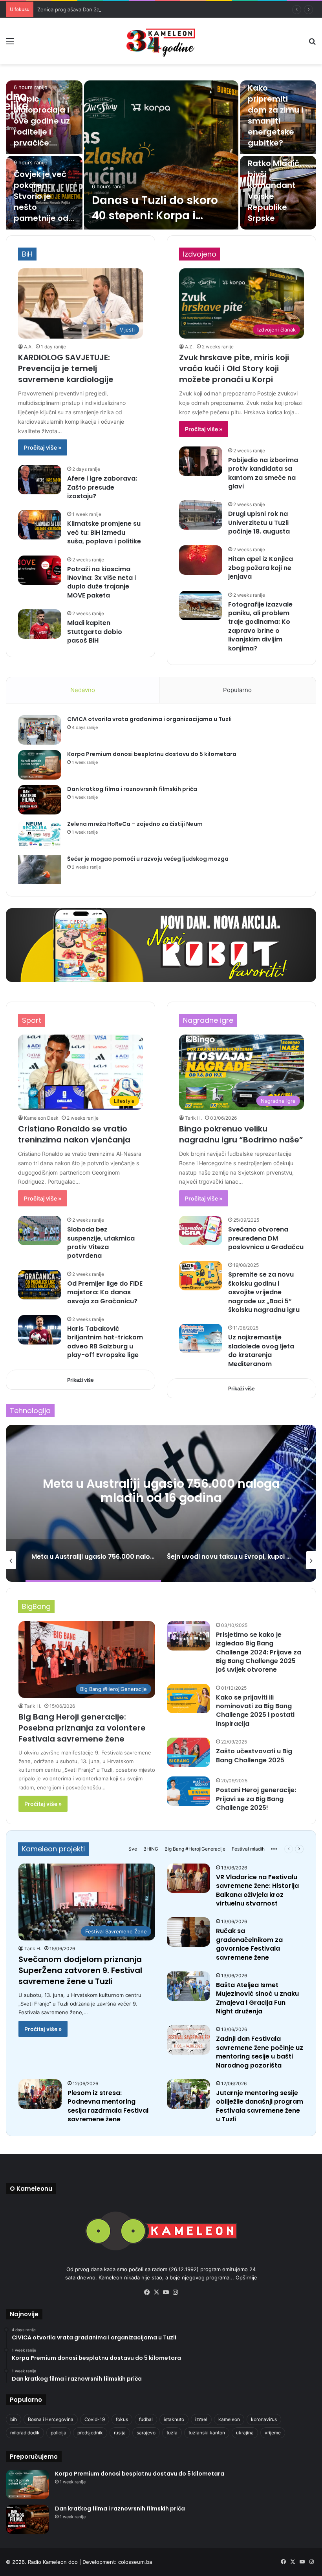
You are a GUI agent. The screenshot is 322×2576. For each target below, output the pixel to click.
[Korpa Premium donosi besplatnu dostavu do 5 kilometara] (40, 765)
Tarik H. (193, 1118)
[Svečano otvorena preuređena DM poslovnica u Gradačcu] (201, 1231)
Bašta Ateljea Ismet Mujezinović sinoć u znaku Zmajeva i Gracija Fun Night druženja (257, 1998)
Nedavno (83, 690)
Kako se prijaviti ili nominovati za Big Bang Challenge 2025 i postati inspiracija (255, 1711)
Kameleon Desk (41, 1118)
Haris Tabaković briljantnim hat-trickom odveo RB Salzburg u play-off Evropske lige (105, 1342)
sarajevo (146, 2433)
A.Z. (189, 347)
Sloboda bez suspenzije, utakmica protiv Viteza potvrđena (101, 1242)
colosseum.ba (135, 2562)
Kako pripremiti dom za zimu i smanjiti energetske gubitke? (275, 115)
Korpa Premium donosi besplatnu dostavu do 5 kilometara (152, 754)
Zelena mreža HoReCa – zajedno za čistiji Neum (135, 824)
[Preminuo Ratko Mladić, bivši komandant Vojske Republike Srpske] (278, 193)
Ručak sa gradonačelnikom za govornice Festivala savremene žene (249, 1944)
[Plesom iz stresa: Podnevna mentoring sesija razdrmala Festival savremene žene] (40, 2094)
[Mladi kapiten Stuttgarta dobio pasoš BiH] (40, 624)
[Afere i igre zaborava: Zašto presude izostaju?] (40, 480)
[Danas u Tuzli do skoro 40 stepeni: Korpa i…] (161, 155)
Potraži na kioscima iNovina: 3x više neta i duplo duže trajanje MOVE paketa (102, 582)
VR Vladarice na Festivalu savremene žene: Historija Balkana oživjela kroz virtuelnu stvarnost (257, 1890)
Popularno (237, 690)
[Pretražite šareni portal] (312, 44)
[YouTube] (166, 2292)
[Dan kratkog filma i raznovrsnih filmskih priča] (40, 800)
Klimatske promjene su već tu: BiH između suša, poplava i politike (104, 532)
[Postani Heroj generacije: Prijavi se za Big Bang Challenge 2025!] (188, 1791)
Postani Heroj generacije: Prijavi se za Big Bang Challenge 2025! (256, 1799)
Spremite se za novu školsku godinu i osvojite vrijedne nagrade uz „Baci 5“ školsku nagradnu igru (264, 1292)
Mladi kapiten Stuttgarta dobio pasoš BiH (95, 632)
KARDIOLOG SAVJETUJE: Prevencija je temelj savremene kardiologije (66, 368)
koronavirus (264, 2419)
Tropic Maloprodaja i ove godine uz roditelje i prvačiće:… (42, 121)
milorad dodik (25, 2433)
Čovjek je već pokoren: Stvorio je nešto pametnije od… (44, 196)
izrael (201, 2419)
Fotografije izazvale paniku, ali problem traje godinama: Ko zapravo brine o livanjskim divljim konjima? (260, 626)
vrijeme (273, 2433)
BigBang (36, 1606)
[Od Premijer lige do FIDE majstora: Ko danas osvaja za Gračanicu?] (40, 1285)
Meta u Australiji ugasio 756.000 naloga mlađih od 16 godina (161, 1490)
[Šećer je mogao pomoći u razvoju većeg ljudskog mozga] (40, 870)
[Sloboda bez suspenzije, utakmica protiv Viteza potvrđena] (40, 1231)
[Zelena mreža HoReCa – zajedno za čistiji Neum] (40, 835)
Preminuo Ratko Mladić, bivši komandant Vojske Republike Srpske (274, 185)
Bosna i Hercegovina (51, 2419)
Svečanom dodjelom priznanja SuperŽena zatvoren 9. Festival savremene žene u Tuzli (80, 1970)
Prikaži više (80, 1380)
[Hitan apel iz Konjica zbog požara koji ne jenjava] (201, 560)
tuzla (172, 2433)
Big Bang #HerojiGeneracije (195, 1849)
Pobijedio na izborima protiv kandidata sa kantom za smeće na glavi (263, 473)
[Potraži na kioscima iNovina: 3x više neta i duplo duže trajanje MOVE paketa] (40, 570)
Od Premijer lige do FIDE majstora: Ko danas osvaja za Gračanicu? (105, 1292)
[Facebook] (147, 2292)
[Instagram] (175, 2292)
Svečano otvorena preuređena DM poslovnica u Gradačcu (266, 1238)
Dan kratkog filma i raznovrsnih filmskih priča (132, 789)
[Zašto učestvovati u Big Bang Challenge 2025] (188, 1752)
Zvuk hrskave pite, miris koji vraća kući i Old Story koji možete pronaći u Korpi (234, 368)
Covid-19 (95, 2419)
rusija (120, 2433)
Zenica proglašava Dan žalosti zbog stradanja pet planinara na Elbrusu (123, 9)
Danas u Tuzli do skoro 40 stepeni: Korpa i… (155, 208)
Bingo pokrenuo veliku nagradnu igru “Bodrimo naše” (241, 1134)
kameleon (229, 2419)
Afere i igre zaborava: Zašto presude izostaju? (102, 487)
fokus (122, 2419)
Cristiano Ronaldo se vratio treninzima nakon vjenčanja (74, 1134)
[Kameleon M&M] (161, 41)
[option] (161, 155)
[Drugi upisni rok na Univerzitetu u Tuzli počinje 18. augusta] (201, 515)
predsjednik (90, 2433)
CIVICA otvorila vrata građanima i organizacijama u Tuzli (149, 719)
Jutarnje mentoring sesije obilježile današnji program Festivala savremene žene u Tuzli (260, 2106)
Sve (133, 1849)
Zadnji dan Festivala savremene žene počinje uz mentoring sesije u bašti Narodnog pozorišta (260, 2052)
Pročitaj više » (43, 447)
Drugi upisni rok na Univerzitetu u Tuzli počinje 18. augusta (259, 523)
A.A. (28, 347)
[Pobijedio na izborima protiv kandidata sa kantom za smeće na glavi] (201, 461)
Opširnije (246, 2277)
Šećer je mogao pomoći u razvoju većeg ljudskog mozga (148, 859)
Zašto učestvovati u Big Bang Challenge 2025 (254, 1755)
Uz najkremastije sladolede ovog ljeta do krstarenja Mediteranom (261, 1350)
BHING (151, 1849)
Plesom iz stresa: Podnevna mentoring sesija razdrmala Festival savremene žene (108, 2106)
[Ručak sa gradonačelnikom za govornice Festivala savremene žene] (188, 1932)
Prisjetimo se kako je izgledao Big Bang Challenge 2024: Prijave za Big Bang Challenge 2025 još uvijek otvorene (259, 1652)
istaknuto (174, 2419)
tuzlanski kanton (207, 2433)
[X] (156, 2292)
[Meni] (10, 44)
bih (14, 2419)
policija (59, 2433)
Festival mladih (248, 1849)
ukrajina (245, 2433)
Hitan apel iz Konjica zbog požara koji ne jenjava (261, 568)
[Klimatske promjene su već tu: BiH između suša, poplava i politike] (40, 525)
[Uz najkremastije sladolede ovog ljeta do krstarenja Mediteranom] (201, 1338)
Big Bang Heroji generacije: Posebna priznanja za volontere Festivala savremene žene (82, 1728)
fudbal (146, 2419)
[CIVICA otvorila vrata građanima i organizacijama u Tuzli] (40, 730)
